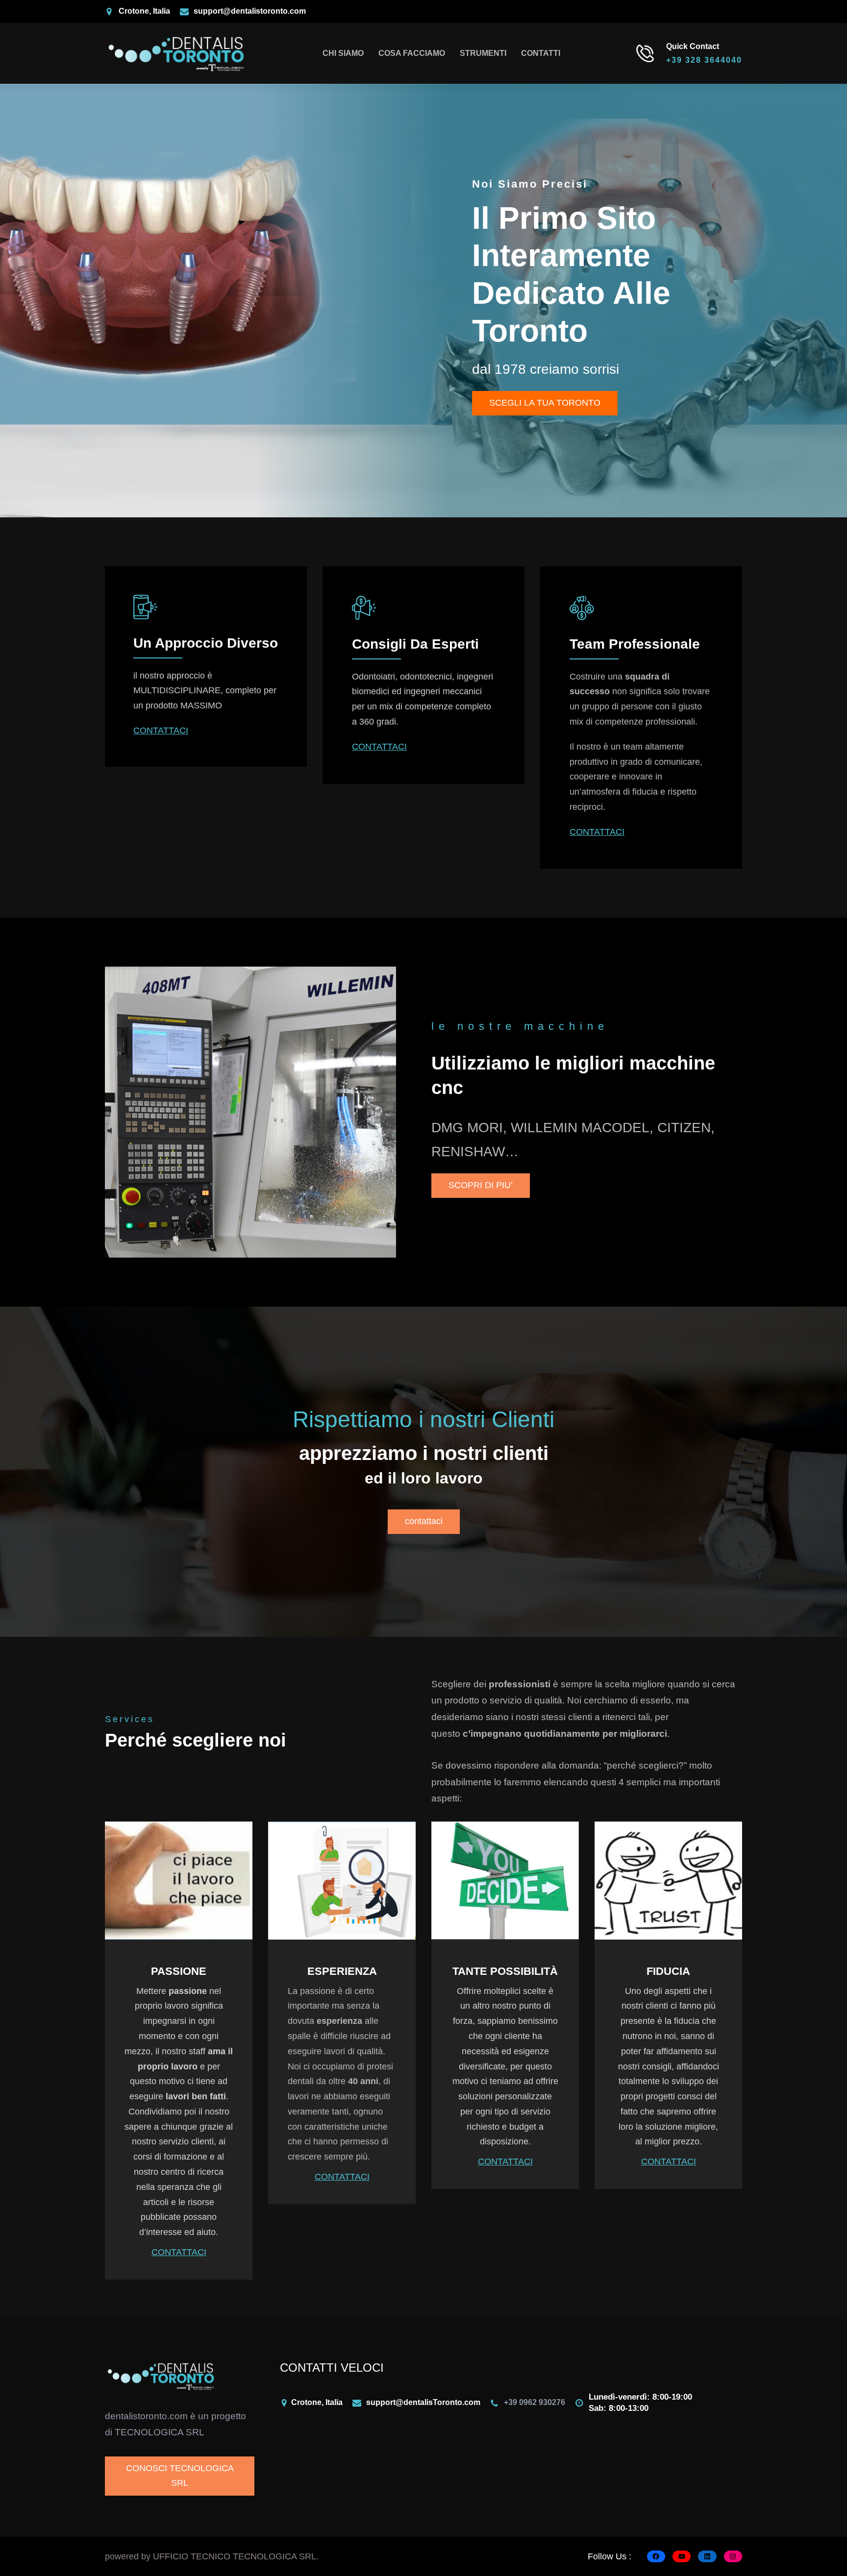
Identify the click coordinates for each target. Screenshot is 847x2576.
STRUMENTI (483, 53)
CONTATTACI (161, 730)
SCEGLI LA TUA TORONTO (545, 403)
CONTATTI (541, 53)
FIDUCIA (668, 1971)
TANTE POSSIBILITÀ (505, 1971)
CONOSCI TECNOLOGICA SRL (180, 2476)
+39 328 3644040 (704, 60)
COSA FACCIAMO (412, 53)
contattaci (424, 1521)
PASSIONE (179, 1971)
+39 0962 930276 (535, 2402)
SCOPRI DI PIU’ (481, 1185)
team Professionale (635, 644)
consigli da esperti (415, 644)
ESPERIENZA (342, 1971)
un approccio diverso (206, 643)
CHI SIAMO (343, 53)
